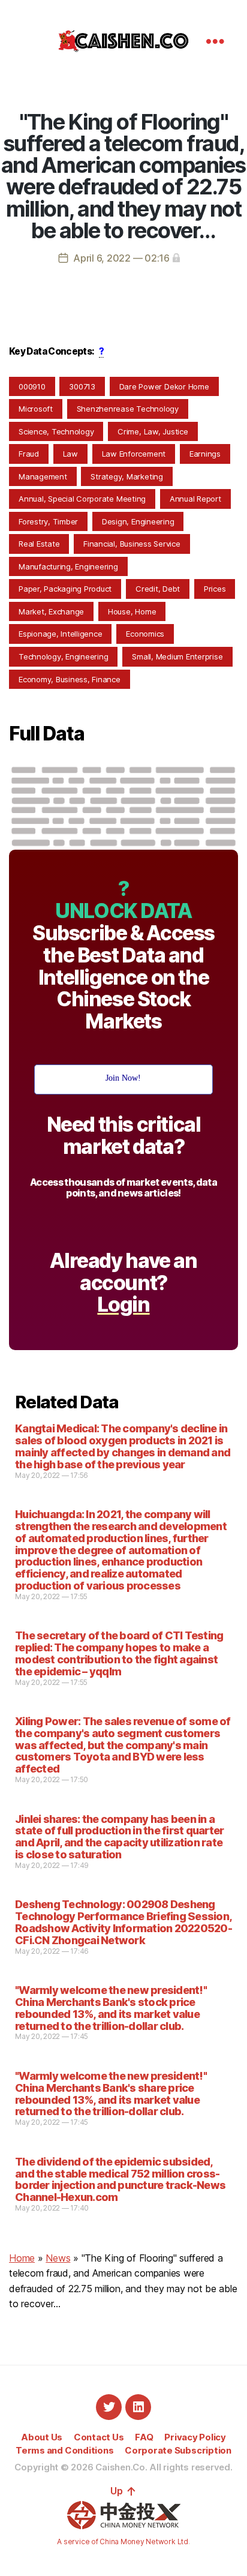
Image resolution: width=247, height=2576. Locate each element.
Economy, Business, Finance (70, 679)
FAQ (144, 2437)
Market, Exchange (51, 611)
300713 (82, 386)
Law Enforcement (134, 454)
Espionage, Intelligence (60, 634)
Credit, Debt (158, 589)
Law (70, 454)
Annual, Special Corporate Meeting (82, 499)
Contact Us (99, 2437)
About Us (42, 2437)
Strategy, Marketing (126, 476)
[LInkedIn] (138, 2407)
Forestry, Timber (48, 521)
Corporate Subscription (178, 2450)
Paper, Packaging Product (65, 589)
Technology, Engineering (63, 656)
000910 (32, 386)
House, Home (132, 611)
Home (22, 2258)
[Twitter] (109, 2407)
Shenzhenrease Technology (128, 409)
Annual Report (195, 499)
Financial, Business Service (132, 544)
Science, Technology (56, 431)
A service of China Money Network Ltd (122, 2541)
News (58, 2258)
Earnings (205, 454)
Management (43, 476)
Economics (145, 634)
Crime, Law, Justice (153, 431)
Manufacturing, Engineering (68, 566)
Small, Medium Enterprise (177, 656)
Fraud (29, 454)
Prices (215, 589)
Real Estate (39, 544)
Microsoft (36, 409)
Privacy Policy (195, 2437)
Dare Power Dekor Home (164, 386)
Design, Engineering (138, 521)
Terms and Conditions (64, 2450)
